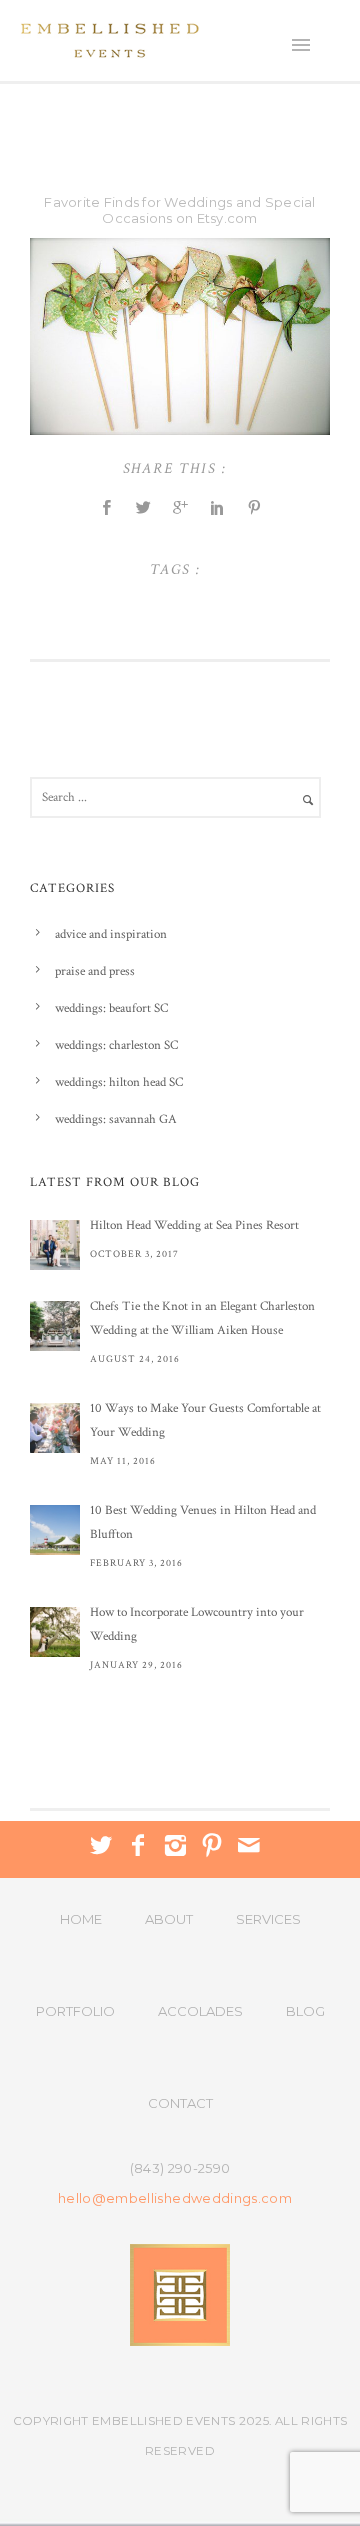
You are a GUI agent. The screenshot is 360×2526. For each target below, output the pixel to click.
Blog (305, 2011)
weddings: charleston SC (116, 1045)
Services (268, 1919)
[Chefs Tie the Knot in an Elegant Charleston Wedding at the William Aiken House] (55, 1326)
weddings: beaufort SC (111, 1008)
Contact (180, 2103)
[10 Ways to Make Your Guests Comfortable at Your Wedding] (55, 1428)
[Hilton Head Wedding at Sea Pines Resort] (55, 1245)
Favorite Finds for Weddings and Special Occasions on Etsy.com (179, 210)
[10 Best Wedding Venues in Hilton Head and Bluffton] (55, 1530)
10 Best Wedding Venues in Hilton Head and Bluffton (203, 1522)
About (169, 1919)
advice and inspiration (111, 934)
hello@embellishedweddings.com (175, 2198)
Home (81, 1919)
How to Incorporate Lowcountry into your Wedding (197, 1624)
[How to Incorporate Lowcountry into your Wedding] (55, 1632)
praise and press (95, 971)
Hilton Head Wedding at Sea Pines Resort (194, 1225)
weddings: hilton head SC (119, 1082)
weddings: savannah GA (116, 1119)
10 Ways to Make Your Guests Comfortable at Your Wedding (205, 1420)
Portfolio (75, 2011)
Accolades (200, 2011)
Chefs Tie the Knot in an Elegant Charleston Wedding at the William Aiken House (202, 1318)
